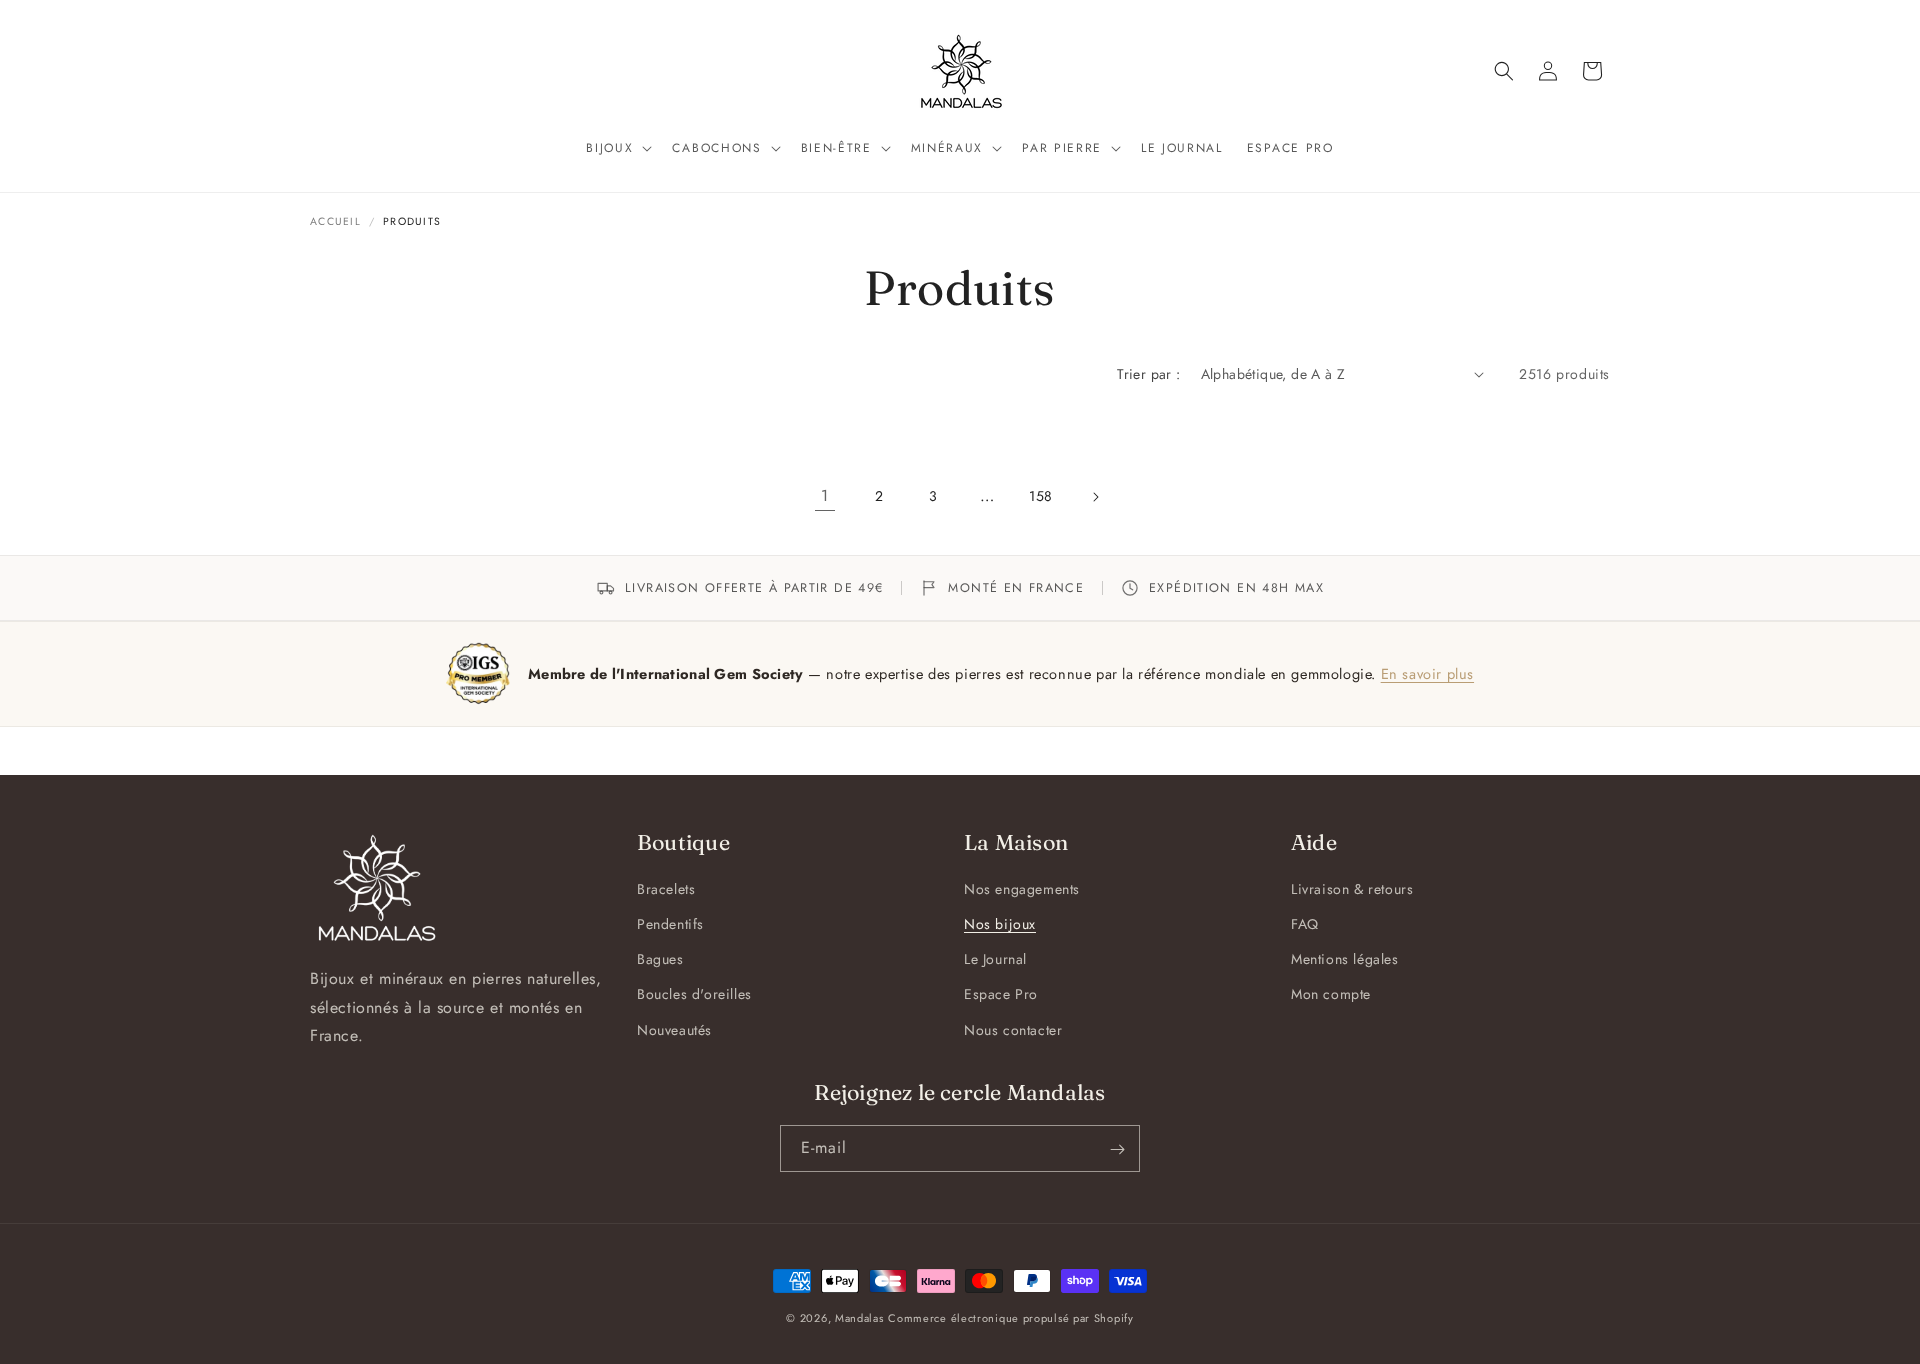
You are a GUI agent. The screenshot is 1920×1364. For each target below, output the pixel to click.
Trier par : (1148, 374)
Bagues (660, 960)
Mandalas (859, 1318)
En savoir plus (1427, 673)
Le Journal (995, 960)
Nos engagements (1022, 889)
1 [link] (825, 495)
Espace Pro (1001, 995)
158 (1041, 496)
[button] (617, 149)
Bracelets (666, 889)
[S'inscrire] (1117, 1149)
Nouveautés (674, 1030)
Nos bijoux (1000, 924)
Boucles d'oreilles (694, 995)
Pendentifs (670, 924)
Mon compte (1331, 995)
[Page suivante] (1095, 497)
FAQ (1305, 924)
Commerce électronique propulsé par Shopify (1010, 1318)
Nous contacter (1013, 1030)
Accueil (335, 221)
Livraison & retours (1352, 889)
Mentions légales (1345, 960)
